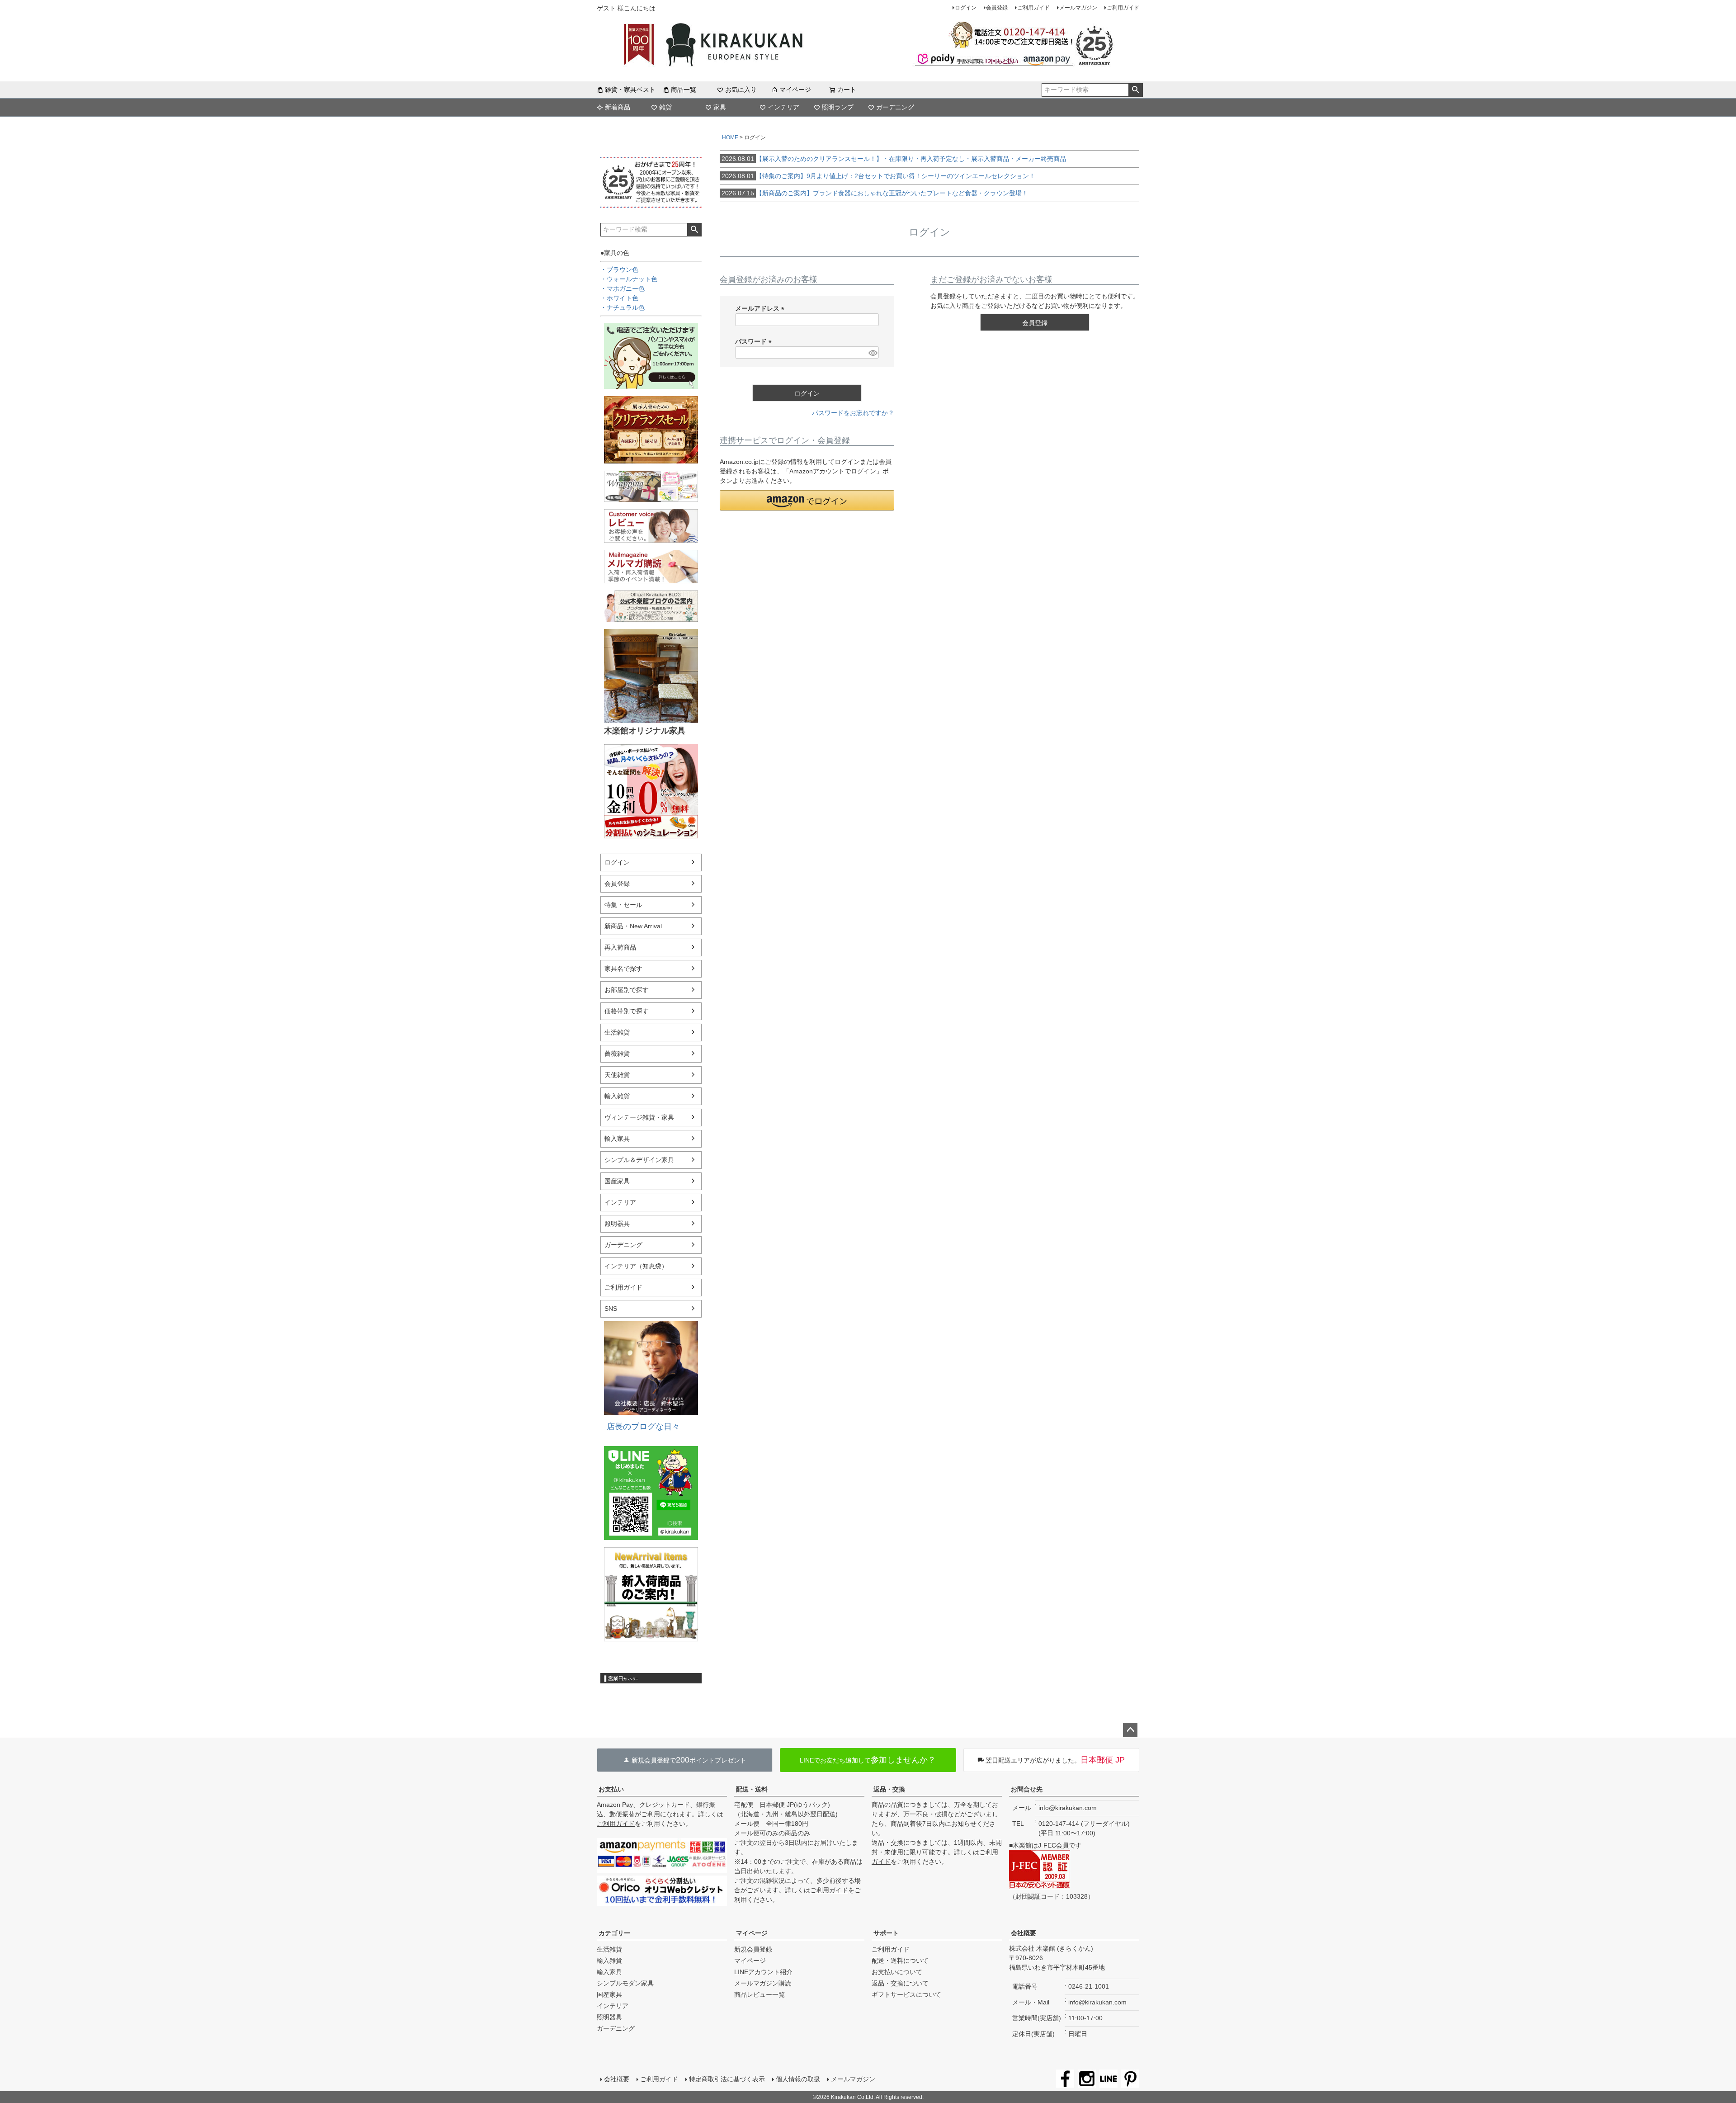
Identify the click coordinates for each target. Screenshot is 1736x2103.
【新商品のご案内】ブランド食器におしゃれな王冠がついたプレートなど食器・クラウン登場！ (875, 193)
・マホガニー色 (623, 288)
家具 (720, 107)
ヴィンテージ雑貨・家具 (639, 1117)
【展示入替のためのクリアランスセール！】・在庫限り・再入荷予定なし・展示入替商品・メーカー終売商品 (894, 159)
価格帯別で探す (627, 1011)
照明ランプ (838, 107)
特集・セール (623, 905)
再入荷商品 (620, 947)
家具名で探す (623, 969)
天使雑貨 (617, 1075)
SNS (611, 1309)
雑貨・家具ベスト (630, 90)
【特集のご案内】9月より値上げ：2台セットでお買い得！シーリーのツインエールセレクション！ (878, 176)
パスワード (755, 341)
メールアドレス (761, 308)
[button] (807, 500)
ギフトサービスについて (906, 1994)
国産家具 (617, 1181)
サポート (886, 1933)
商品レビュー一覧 (759, 1994)
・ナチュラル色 (623, 307)
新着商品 (618, 107)
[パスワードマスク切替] (872, 353)
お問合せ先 (1027, 1789)
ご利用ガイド (1033, 8)
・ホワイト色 (619, 298)
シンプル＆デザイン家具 (639, 1160)
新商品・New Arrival (633, 926)
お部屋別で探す (627, 990)
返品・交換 (889, 1789)
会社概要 (1024, 1933)
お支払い (611, 1789)
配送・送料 (752, 1789)
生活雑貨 (617, 1032)
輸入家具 (617, 1139)
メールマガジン (1078, 8)
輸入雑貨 (617, 1096)
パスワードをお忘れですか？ (853, 413)
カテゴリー (614, 1933)
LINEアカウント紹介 (763, 1972)
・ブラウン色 (619, 269)
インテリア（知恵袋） (636, 1266)
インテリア (783, 107)
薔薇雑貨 (617, 1054)
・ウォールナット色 (629, 279)
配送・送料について (900, 1961)
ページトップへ (1130, 1730)
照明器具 (617, 1224)
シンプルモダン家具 (625, 1983)
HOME (730, 137)
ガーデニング (895, 107)
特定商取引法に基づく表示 (727, 2079)
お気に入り (741, 90)
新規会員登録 (753, 1949)
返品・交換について (900, 1983)
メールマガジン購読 (763, 1983)
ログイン (966, 8)
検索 (1135, 90)
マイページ (795, 90)
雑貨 (665, 107)
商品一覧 (684, 90)
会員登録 (997, 8)
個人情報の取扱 (798, 2079)
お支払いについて (897, 1972)
